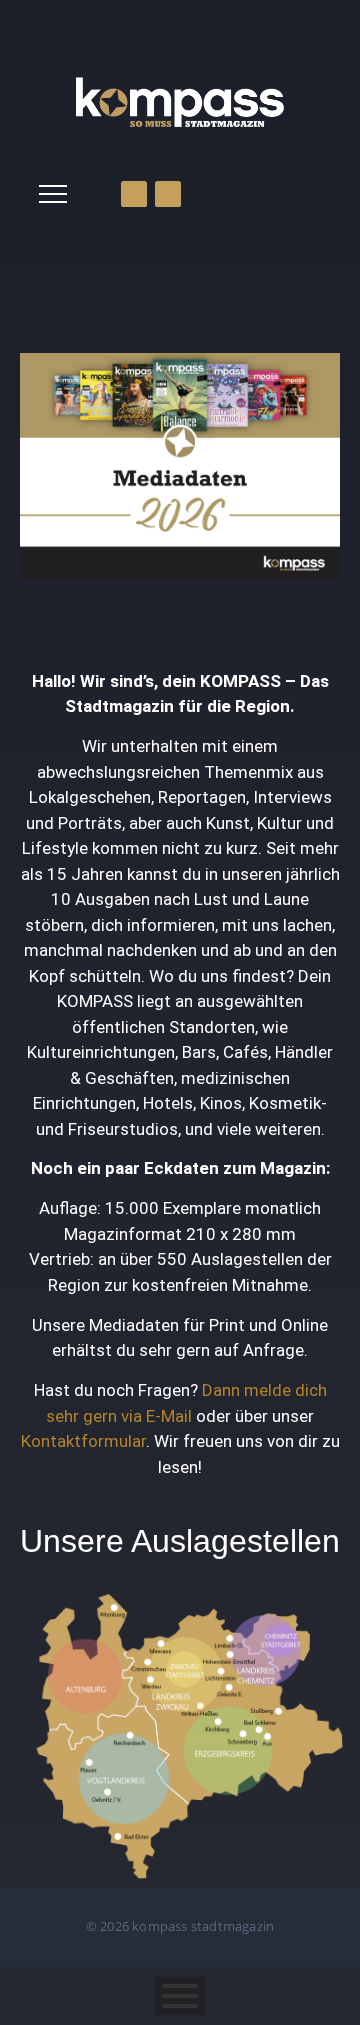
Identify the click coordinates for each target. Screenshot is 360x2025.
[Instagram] (168, 194)
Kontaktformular (83, 1441)
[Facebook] (134, 194)
